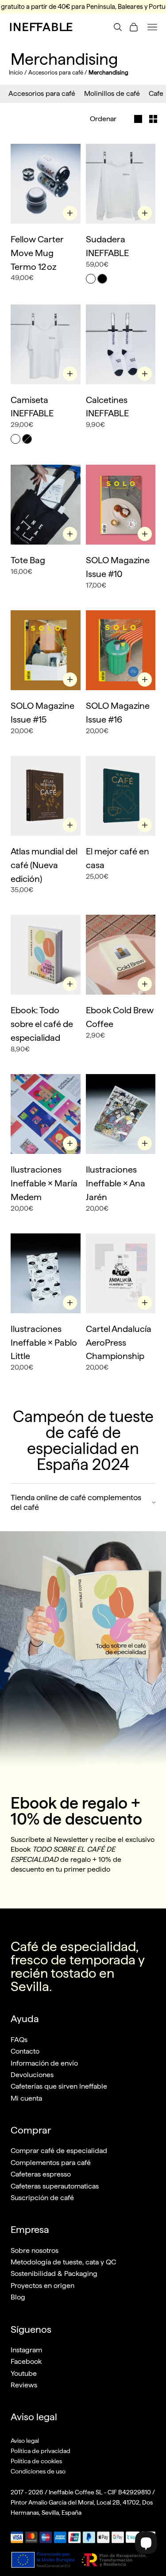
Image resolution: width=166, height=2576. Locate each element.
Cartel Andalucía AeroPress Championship (119, 1343)
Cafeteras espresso (41, 2174)
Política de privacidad (41, 2451)
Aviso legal (25, 2441)
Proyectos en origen (42, 2286)
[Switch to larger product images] (134, 119)
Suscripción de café (42, 2198)
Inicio (16, 73)
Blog (18, 2297)
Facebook (26, 2361)
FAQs (19, 2040)
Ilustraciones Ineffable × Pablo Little (44, 1343)
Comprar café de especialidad (59, 2151)
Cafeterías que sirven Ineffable (59, 2086)
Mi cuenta (26, 2098)
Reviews (24, 2385)
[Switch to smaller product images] (153, 119)
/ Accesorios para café (54, 73)
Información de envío (44, 2063)
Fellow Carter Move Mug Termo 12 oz (37, 253)
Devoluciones (32, 2075)
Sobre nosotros (35, 2250)
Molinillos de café (112, 93)
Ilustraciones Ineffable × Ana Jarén (116, 1183)
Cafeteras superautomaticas (55, 2186)
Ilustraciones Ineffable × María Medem (44, 1183)
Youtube (24, 2373)
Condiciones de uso (38, 2471)
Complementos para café (51, 2163)
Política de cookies (36, 2461)
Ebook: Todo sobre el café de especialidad (42, 1024)
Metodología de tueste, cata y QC (63, 2262)
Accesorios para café (42, 93)
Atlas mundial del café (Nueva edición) (44, 865)
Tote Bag (28, 560)
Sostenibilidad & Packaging (54, 2274)
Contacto (25, 2051)
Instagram (26, 2350)
